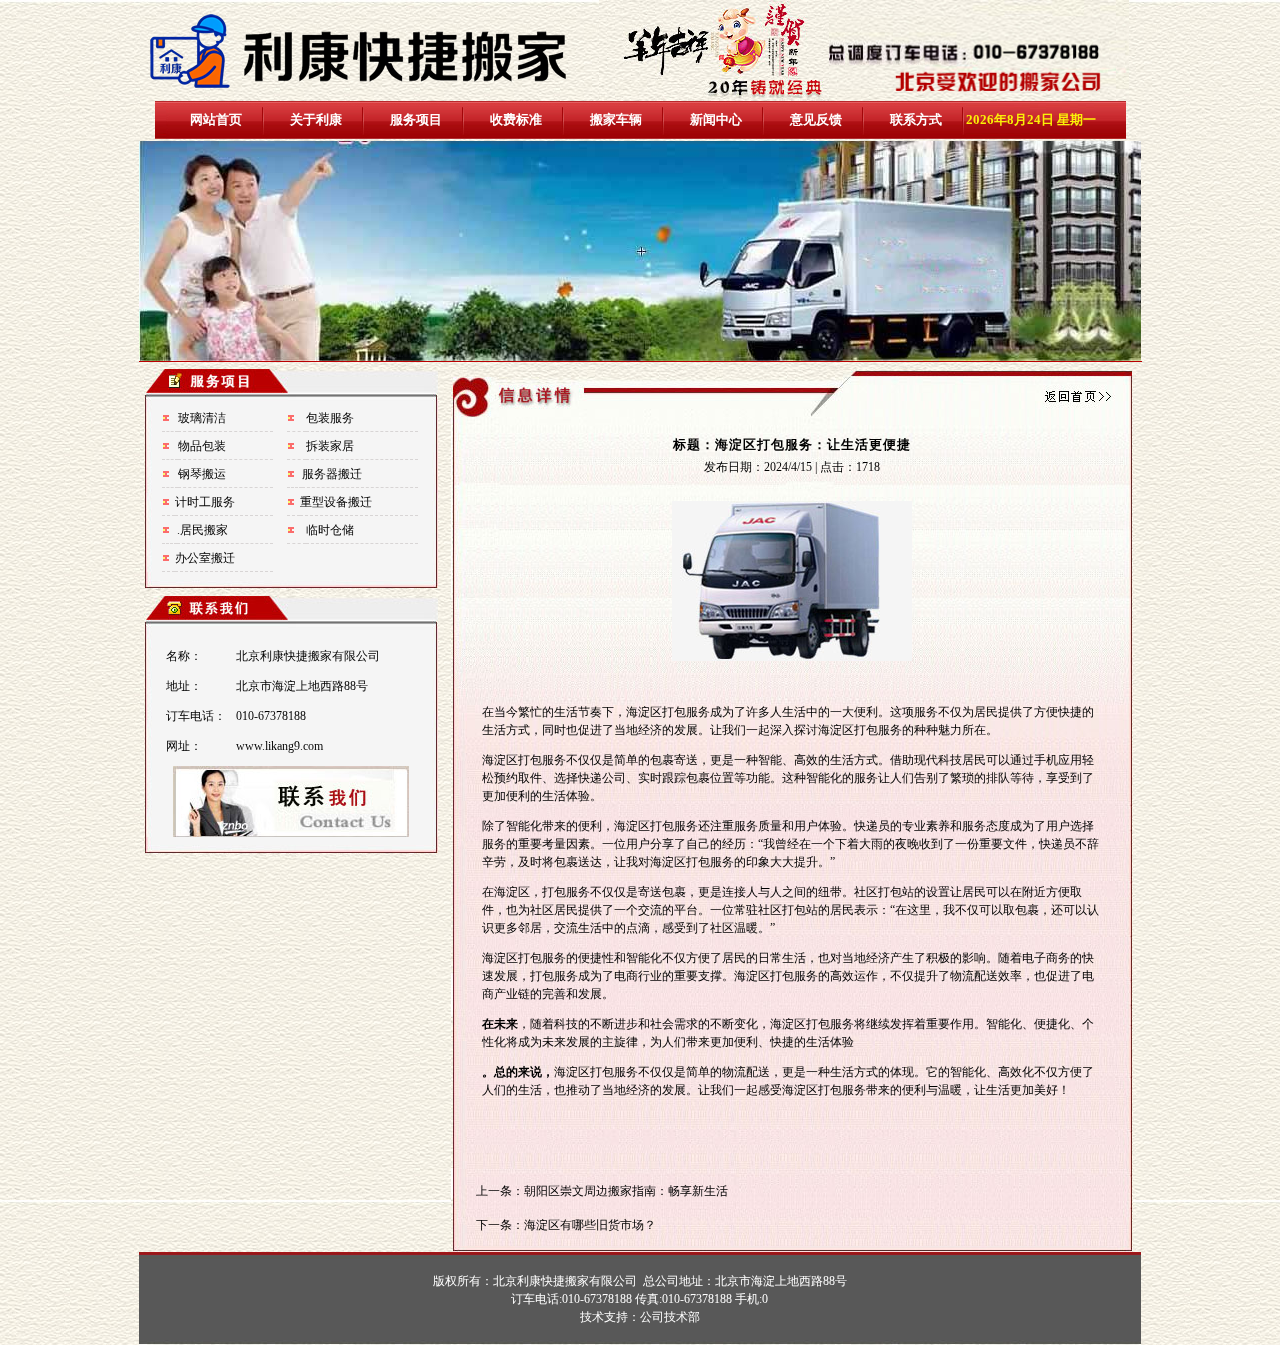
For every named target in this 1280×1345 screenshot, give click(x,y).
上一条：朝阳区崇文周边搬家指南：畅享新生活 (602, 1191)
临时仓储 (330, 530)
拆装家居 (330, 446)
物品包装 (202, 446)
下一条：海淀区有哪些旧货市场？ (566, 1225)
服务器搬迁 (332, 474)
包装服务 (330, 418)
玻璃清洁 (202, 418)
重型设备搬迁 (336, 502)
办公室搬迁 (205, 558)
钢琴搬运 (202, 474)
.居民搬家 (202, 530)
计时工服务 (205, 502)
